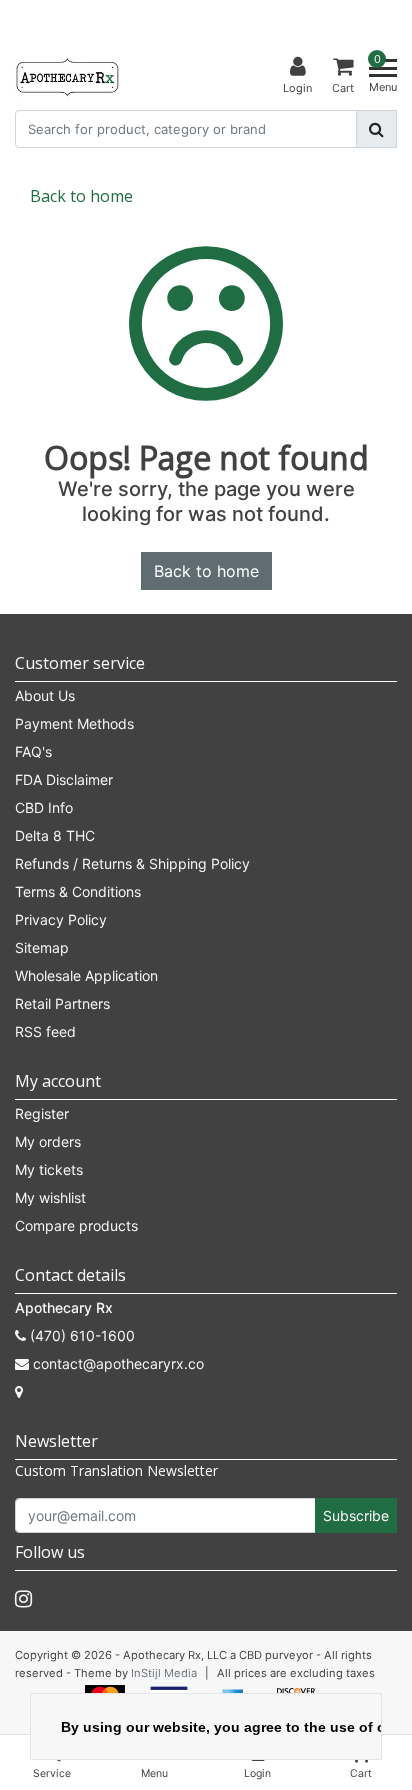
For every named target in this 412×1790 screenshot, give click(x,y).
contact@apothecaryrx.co (118, 1363)
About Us (45, 695)
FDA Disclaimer (64, 779)
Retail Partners (62, 1003)
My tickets (49, 1169)
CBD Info (44, 807)
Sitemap (42, 947)
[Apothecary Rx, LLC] (67, 76)
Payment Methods (74, 723)
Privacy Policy (61, 919)
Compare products (76, 1225)
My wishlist (50, 1197)
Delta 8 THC (55, 835)
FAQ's (33, 751)
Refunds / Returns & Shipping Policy (132, 863)
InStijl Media (164, 1673)
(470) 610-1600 (80, 1335)
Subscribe (356, 1515)
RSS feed (45, 1031)
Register (42, 1113)
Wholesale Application (86, 975)
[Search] (376, 129)
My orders (48, 1141)
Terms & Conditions (78, 891)
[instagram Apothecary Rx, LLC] (23, 1599)
